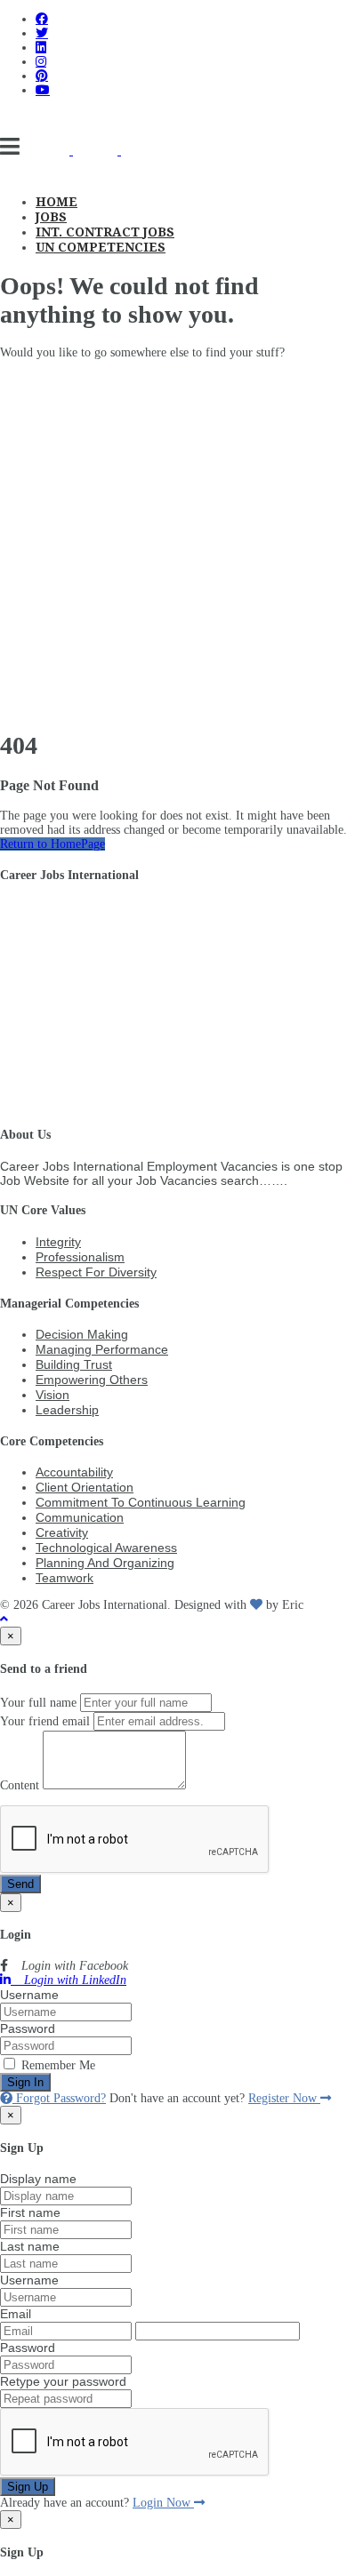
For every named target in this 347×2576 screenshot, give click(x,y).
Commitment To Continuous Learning (141, 1502)
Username (29, 1995)
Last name (30, 2246)
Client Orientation (85, 1487)
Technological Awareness (106, 1548)
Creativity (62, 1532)
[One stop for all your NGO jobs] (95, 151)
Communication (80, 1517)
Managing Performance (102, 1349)
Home (56, 202)
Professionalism (80, 1257)
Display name (38, 2179)
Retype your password (63, 2381)
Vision (52, 1395)
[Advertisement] (173, 542)
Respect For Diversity (96, 1272)
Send (20, 1884)
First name (30, 2212)
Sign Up (28, 2487)
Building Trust (74, 1364)
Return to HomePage (52, 844)
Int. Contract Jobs (105, 232)
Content (20, 1785)
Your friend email (45, 1721)
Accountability (74, 1472)
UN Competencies (101, 247)
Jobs (51, 217)
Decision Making (82, 1334)
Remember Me (56, 2065)
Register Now (284, 2098)
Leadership (67, 1410)
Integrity (58, 1242)
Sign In (25, 2082)
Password (28, 2028)
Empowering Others (92, 1380)
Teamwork (65, 1578)
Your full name (38, 1703)
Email (16, 2314)
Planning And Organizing (105, 1563)
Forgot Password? (59, 2098)
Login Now (163, 2503)
